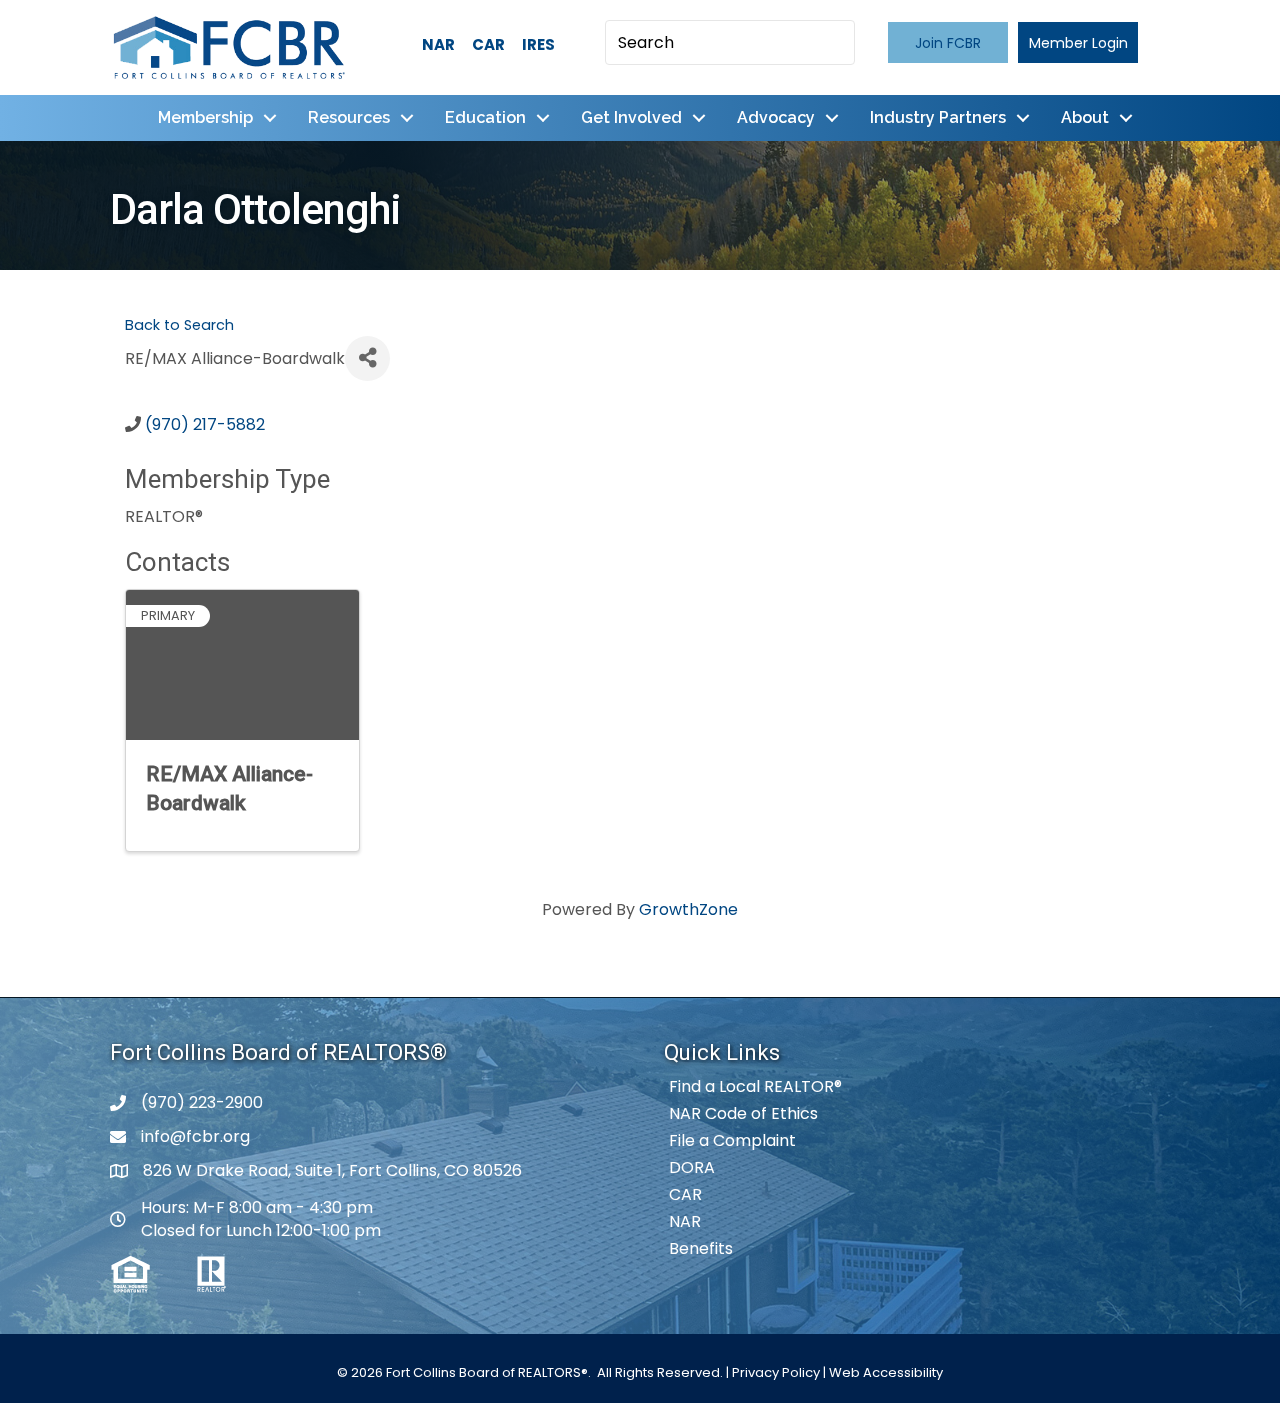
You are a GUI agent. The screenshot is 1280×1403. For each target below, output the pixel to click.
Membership (205, 117)
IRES (538, 44)
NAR (438, 44)
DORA (692, 1167)
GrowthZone (688, 909)
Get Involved (631, 117)
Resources (349, 117)
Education (485, 117)
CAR (488, 44)
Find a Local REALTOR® (755, 1086)
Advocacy (776, 117)
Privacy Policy (776, 1372)
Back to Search (179, 325)
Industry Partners (938, 117)
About (1085, 117)
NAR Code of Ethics (743, 1113)
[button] (948, 42)
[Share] (367, 358)
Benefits (701, 1248)
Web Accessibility (886, 1372)
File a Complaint (732, 1140)
